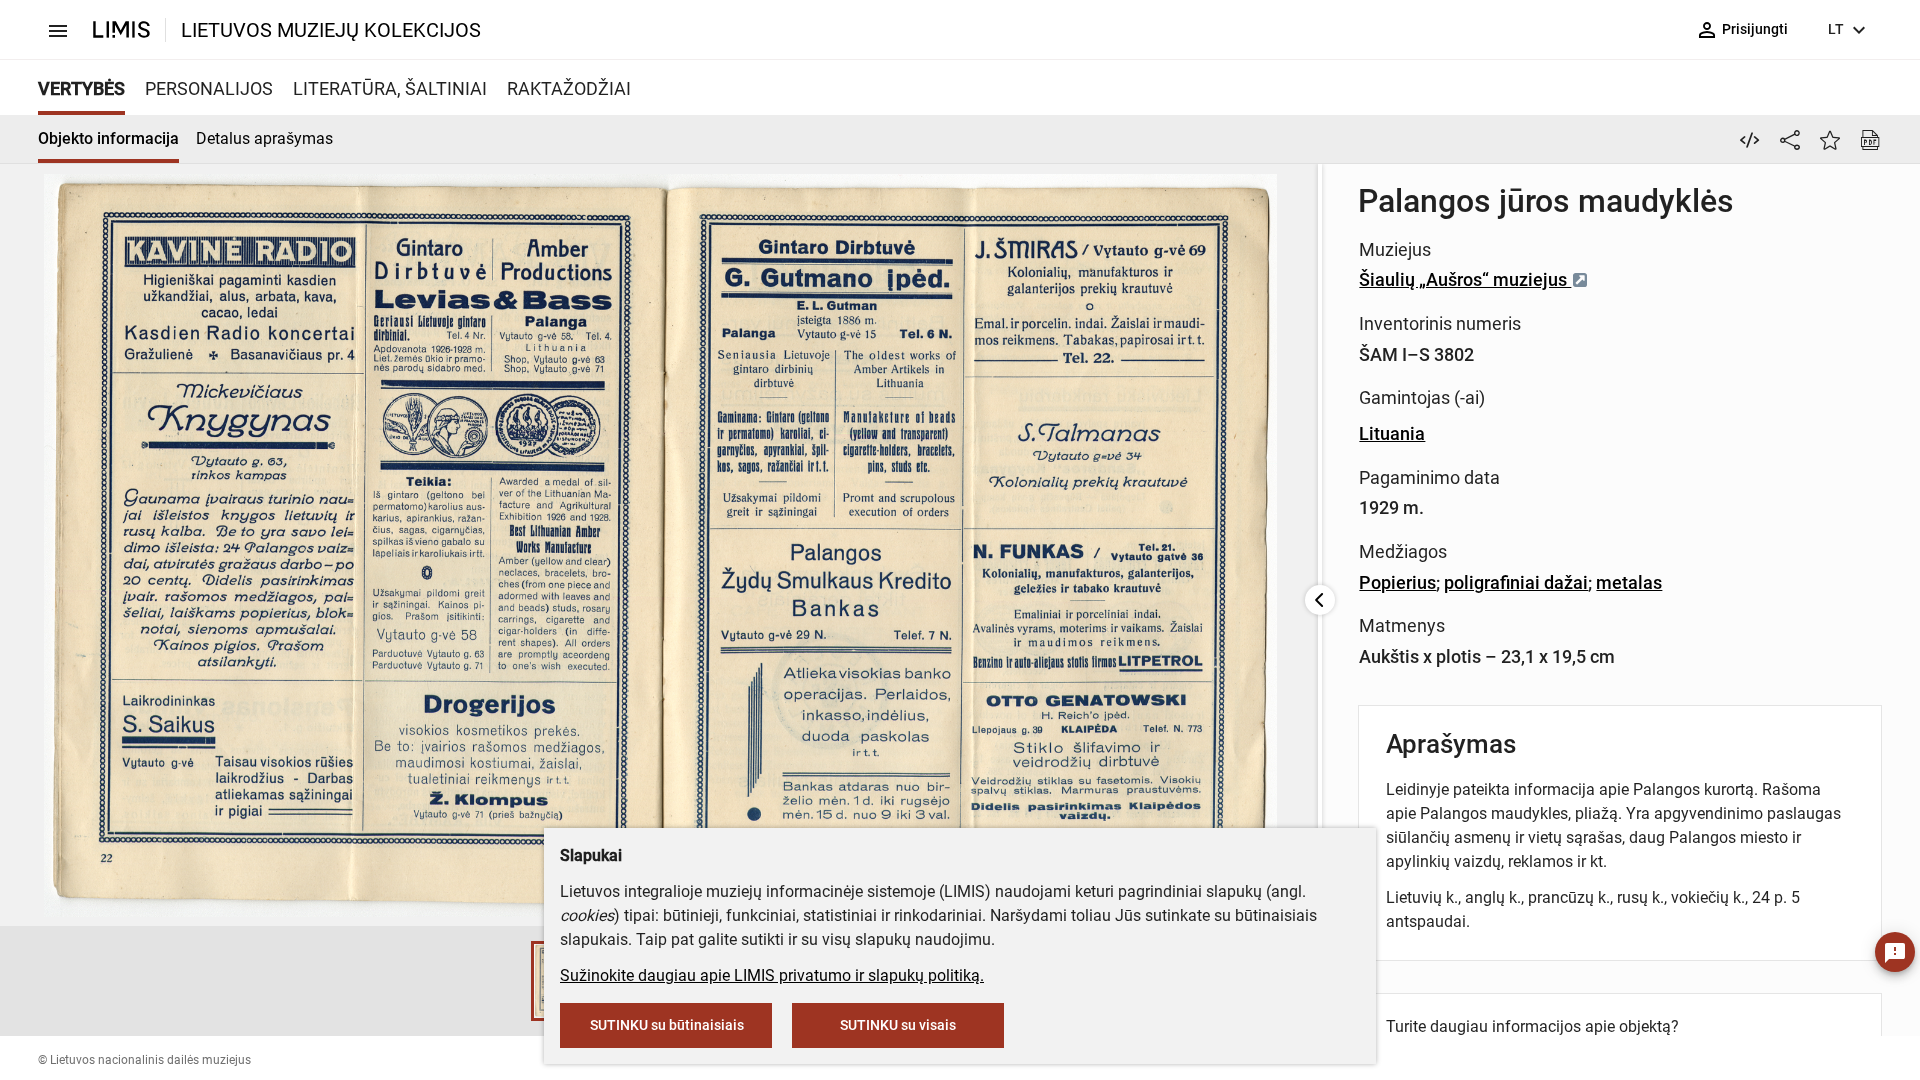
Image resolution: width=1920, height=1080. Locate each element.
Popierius (1397, 582)
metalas (1629, 582)
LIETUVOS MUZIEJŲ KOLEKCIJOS (331, 30)
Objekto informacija (108, 138)
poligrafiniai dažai (1516, 582)
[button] (511, 981)
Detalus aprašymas (264, 138)
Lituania (1392, 433)
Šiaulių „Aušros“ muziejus (1465, 279)
